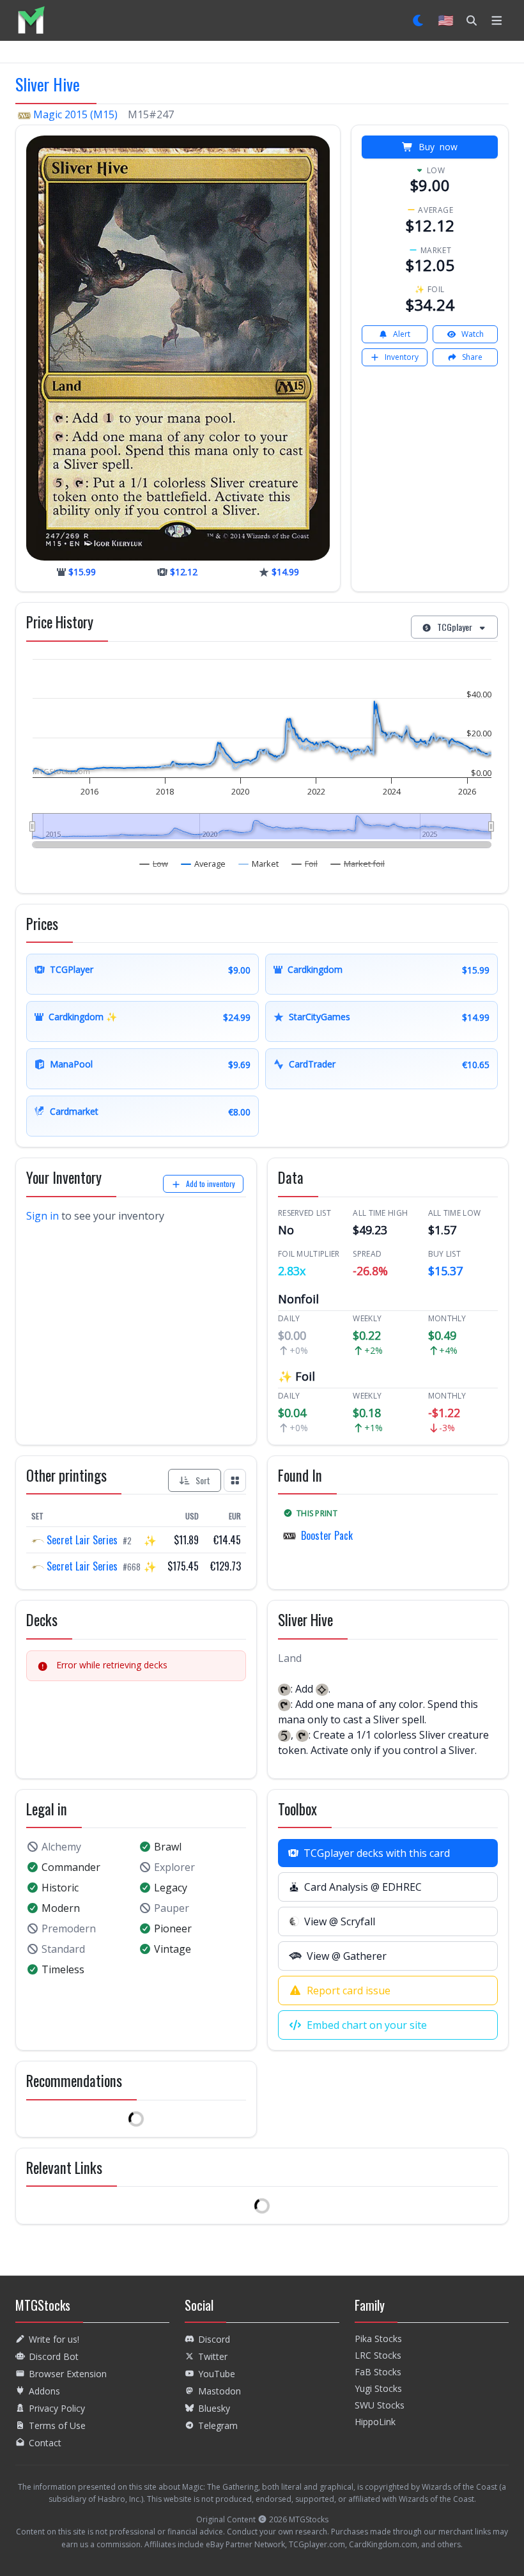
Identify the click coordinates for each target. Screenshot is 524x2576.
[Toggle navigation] (497, 20)
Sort (203, 1480)
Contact (45, 2443)
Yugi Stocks (378, 2388)
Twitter (213, 2356)
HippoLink (375, 2422)
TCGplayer (455, 627)
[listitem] (31, 20)
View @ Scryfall (340, 1921)
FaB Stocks (378, 2372)
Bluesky (214, 2408)
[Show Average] (204, 864)
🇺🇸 (446, 20)
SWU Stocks (380, 2405)
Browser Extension (68, 2374)
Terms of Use (57, 2425)
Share (472, 357)
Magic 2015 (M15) (75, 114)
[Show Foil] (305, 864)
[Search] (472, 20)
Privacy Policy (57, 2408)
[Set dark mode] (419, 20)
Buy (438, 147)
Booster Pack (327, 1535)
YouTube (217, 2374)
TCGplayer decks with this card (377, 1853)
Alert (402, 334)
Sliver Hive (48, 84)
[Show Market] (259, 864)
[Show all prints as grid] (235, 1480)
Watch (473, 334)
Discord (214, 2339)
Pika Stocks (378, 2339)
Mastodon (220, 2391)
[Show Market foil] (358, 864)
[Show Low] (154, 864)
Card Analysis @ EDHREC (363, 1887)
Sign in (42, 1216)
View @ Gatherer (347, 1956)
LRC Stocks (378, 2355)
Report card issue (349, 1990)
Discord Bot (54, 2356)
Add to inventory (211, 1183)
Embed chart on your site (367, 2025)
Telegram (218, 2425)
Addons (44, 2391)
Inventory (402, 357)
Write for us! (54, 2339)
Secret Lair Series (82, 1540)
